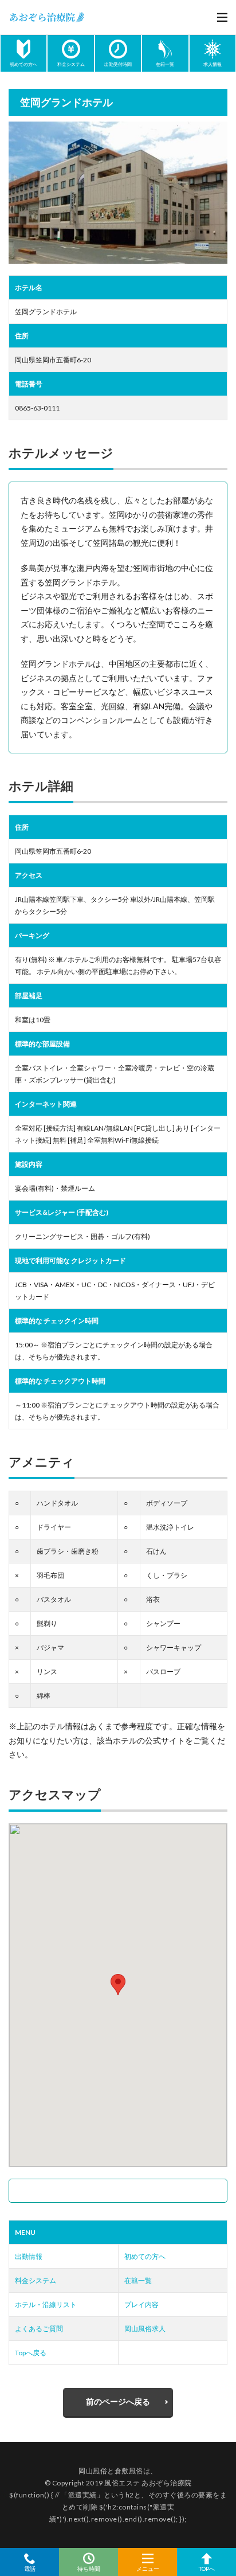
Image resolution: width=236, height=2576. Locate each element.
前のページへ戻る (118, 2401)
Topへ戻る (31, 2353)
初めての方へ (145, 2256)
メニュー (148, 2568)
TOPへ (207, 2568)
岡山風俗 (93, 2471)
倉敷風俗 (129, 2471)
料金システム (36, 2280)
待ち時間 (89, 2568)
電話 (30, 2568)
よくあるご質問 (39, 2329)
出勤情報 (29, 2256)
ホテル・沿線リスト (46, 2305)
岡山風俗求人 (145, 2329)
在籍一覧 (138, 2280)
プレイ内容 (141, 2305)
